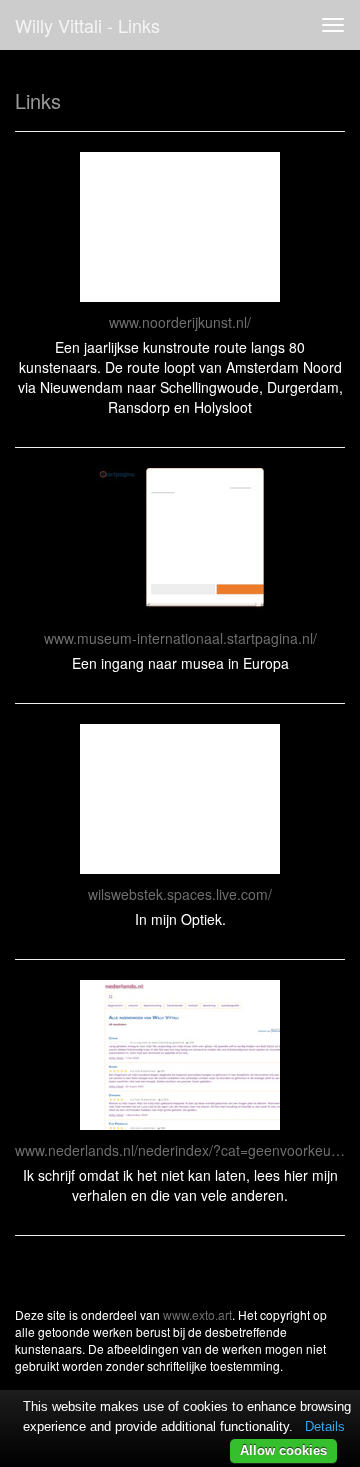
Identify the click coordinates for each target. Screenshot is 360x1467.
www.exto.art (197, 1314)
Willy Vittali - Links (87, 25)
